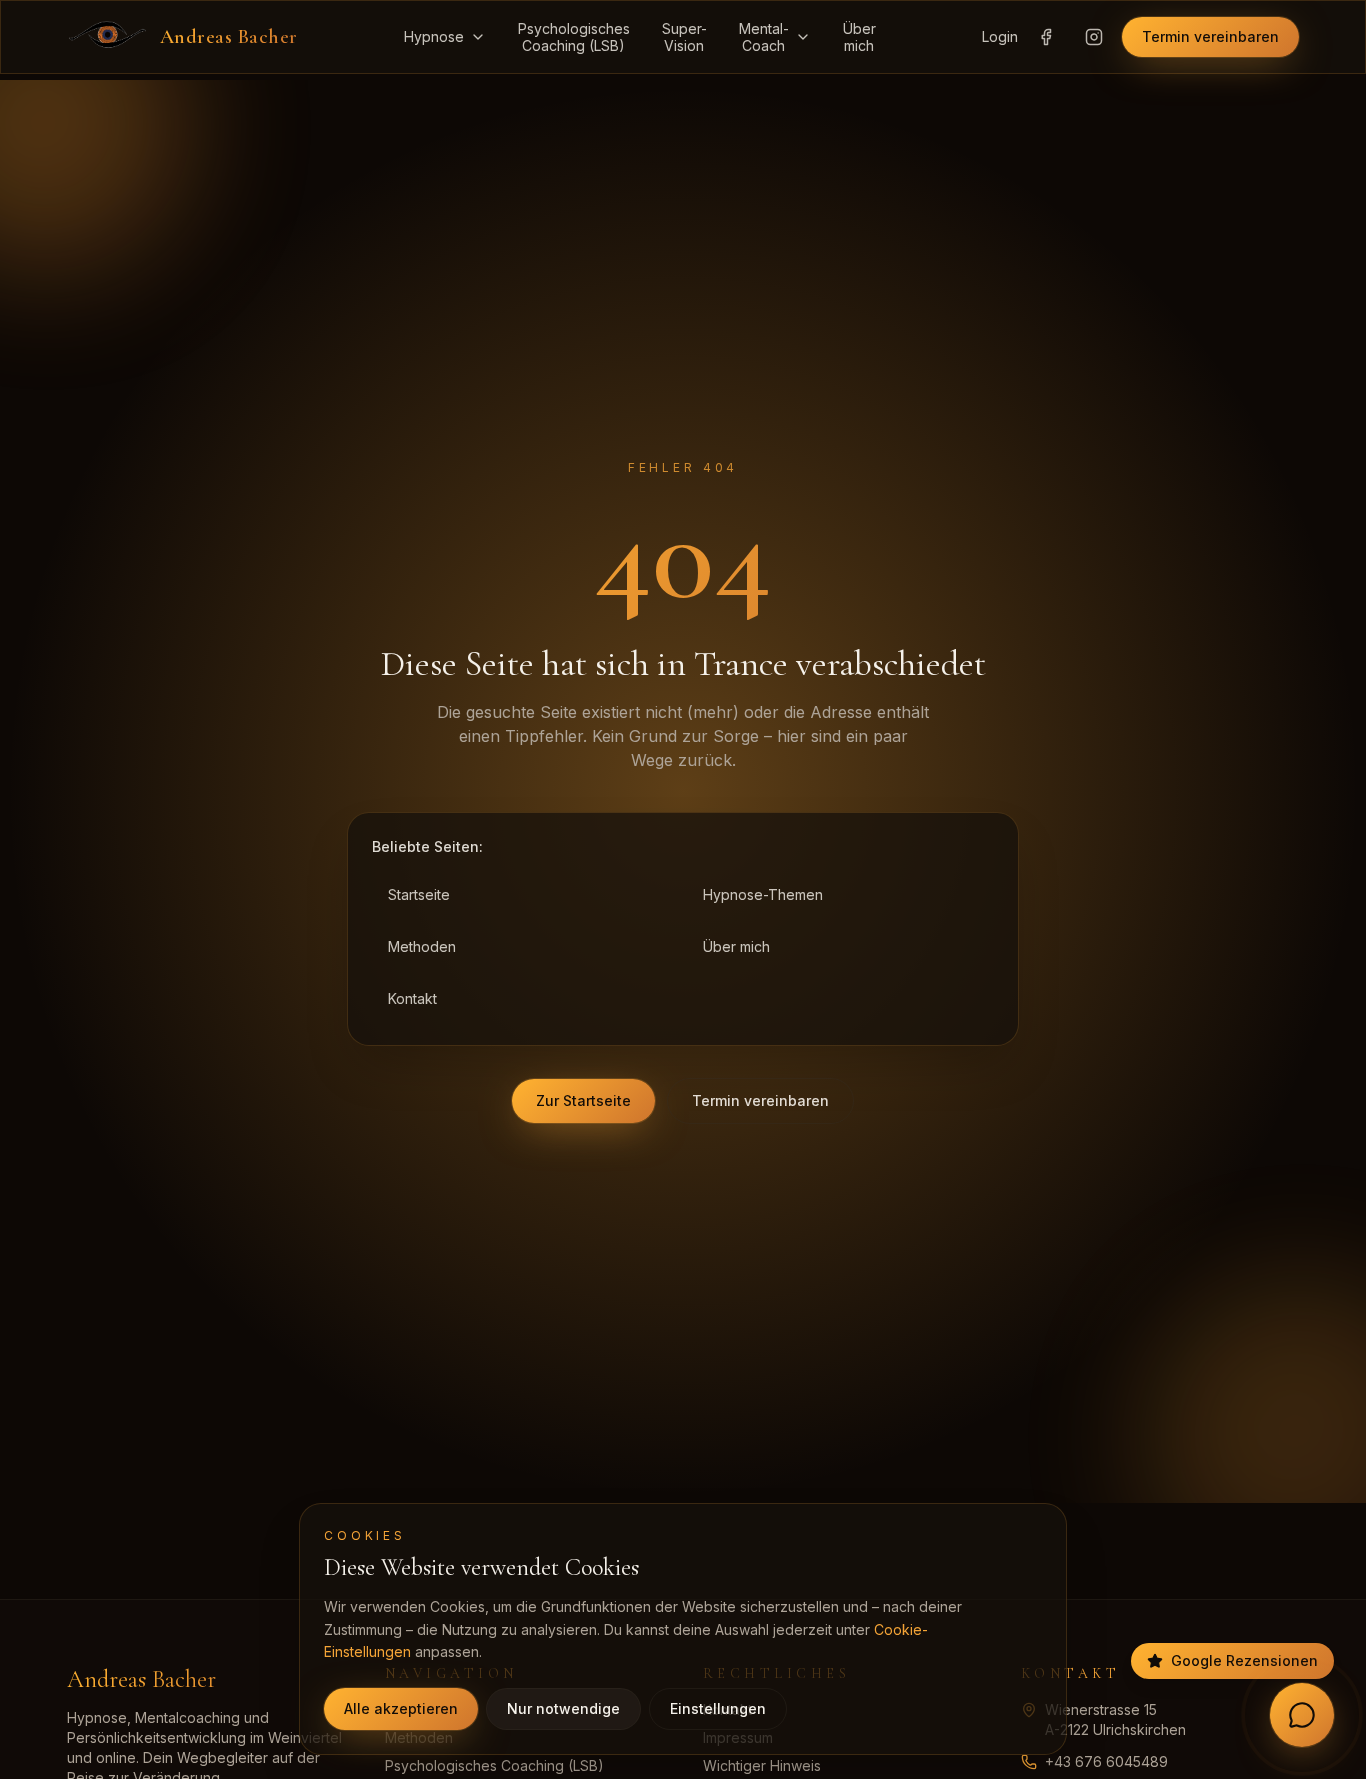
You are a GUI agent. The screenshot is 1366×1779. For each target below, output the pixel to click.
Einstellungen (718, 1708)
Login (1000, 36)
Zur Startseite (583, 1100)
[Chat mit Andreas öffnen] (1302, 1715)
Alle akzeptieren (401, 1708)
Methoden (422, 946)
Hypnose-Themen (763, 894)
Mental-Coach (764, 37)
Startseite (419, 894)
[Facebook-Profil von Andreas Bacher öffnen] (1046, 37)
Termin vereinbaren (1210, 36)
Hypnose (434, 36)
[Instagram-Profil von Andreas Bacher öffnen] (1094, 37)
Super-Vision (684, 37)
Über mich (736, 946)
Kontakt (412, 998)
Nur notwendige (563, 1708)
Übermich (859, 37)
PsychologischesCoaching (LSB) (574, 37)
